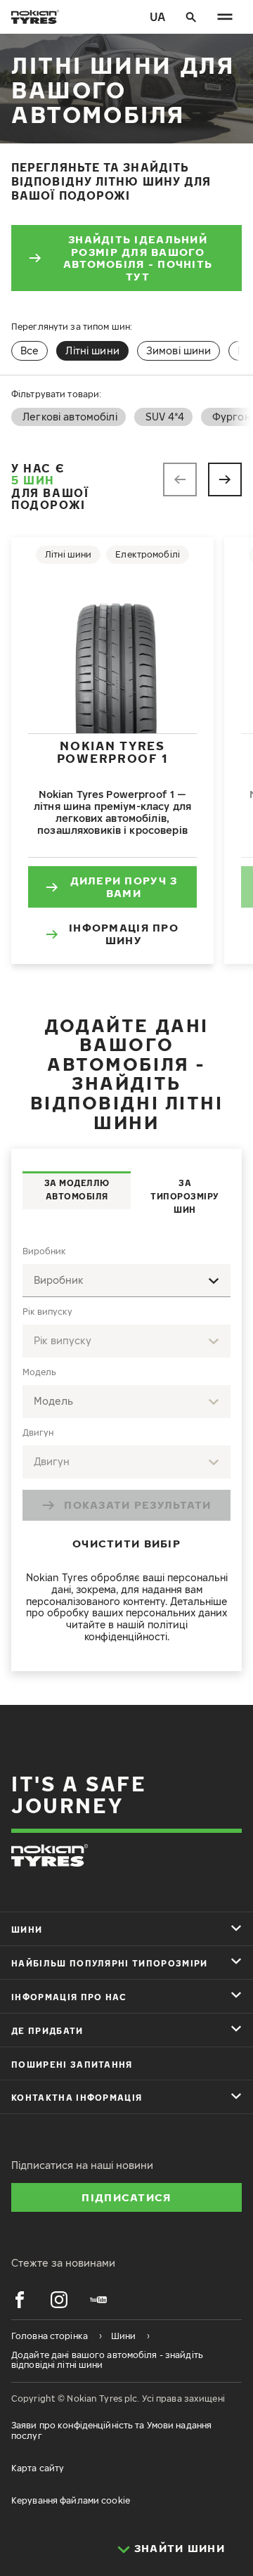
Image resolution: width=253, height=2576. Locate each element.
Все (30, 350)
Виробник (44, 1251)
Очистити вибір (126, 1543)
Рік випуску (47, 1312)
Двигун (38, 1432)
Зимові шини (179, 350)
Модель (39, 1372)
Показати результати (137, 1505)
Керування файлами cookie (71, 2500)
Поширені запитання (72, 2065)
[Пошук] (191, 17)
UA (157, 17)
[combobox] (126, 1281)
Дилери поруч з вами (124, 887)
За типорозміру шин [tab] (185, 1196)
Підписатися (126, 2197)
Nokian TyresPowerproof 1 (112, 752)
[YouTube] (98, 2300)
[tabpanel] (126, 1447)
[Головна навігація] (225, 17)
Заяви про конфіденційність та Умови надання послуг (111, 2430)
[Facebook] (20, 2300)
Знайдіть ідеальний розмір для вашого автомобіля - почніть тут (138, 258)
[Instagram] (59, 2300)
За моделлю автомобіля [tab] (77, 1190)
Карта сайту (38, 2468)
